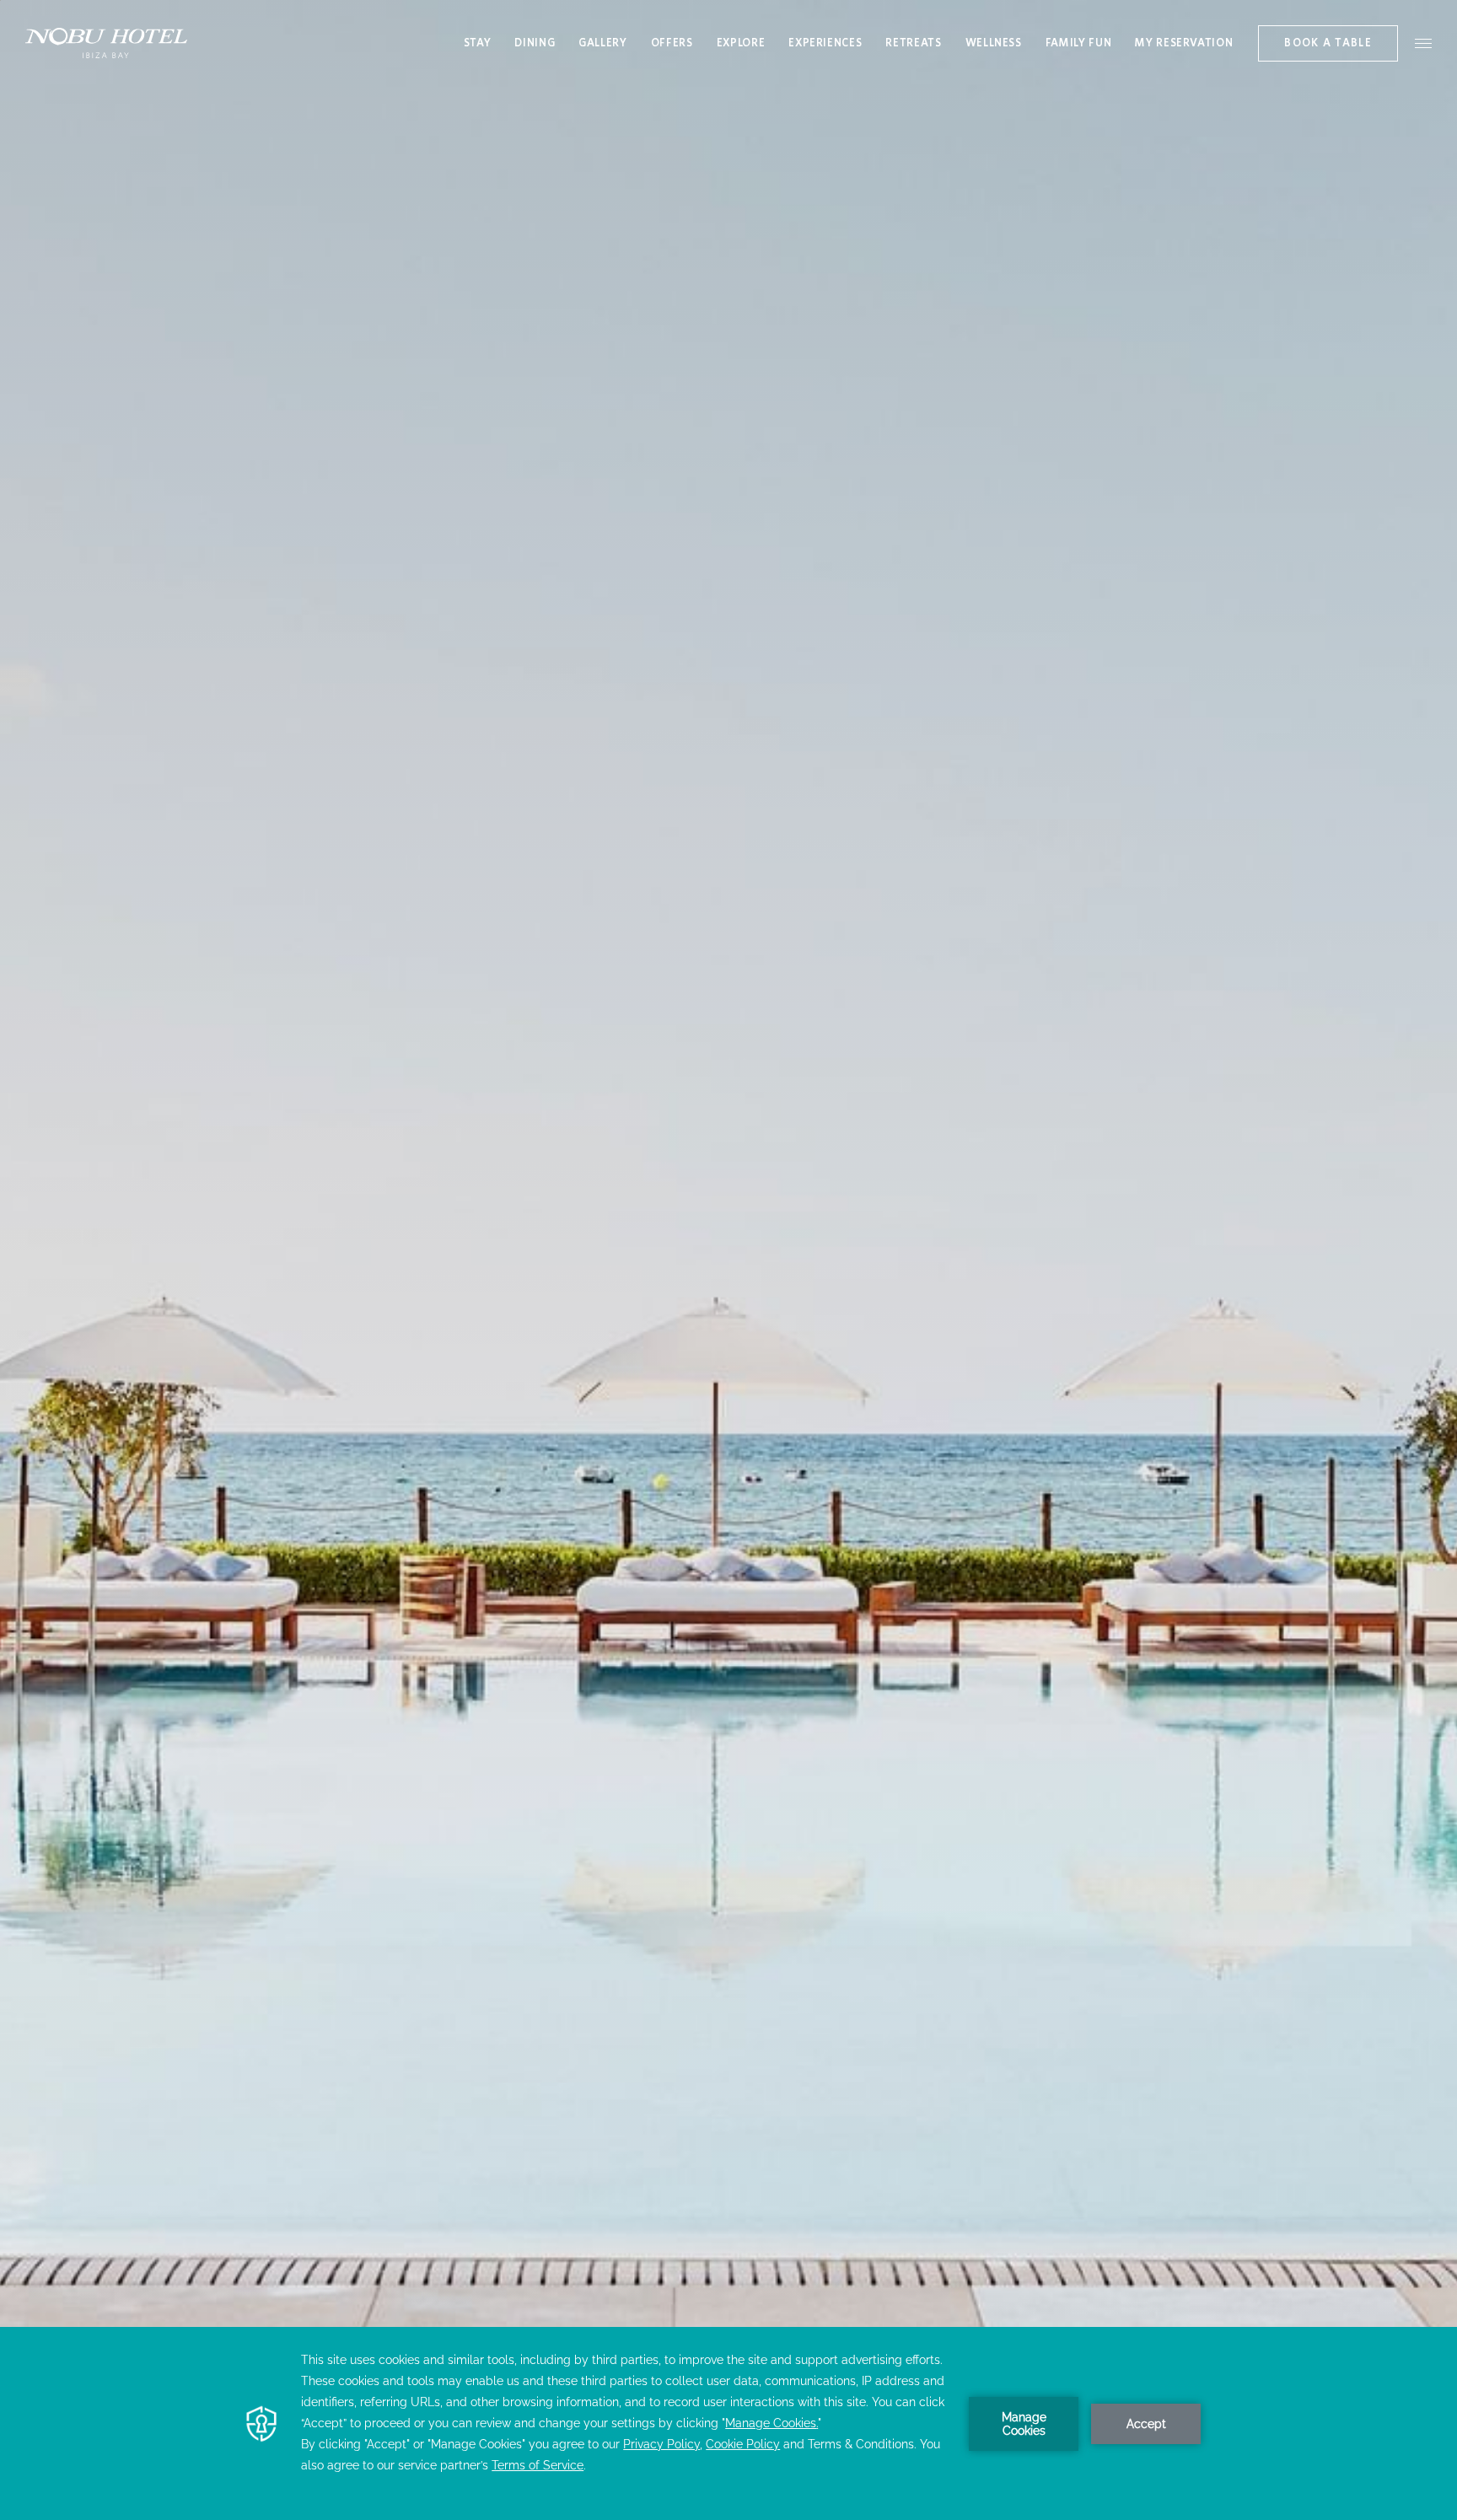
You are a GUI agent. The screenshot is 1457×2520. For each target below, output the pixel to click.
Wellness (994, 43)
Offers (672, 43)
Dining (535, 43)
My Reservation (1184, 46)
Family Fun (1079, 43)
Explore (741, 43)
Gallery (603, 43)
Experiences (825, 43)
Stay (478, 43)
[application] (728, 2423)
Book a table (1328, 43)
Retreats (913, 43)
